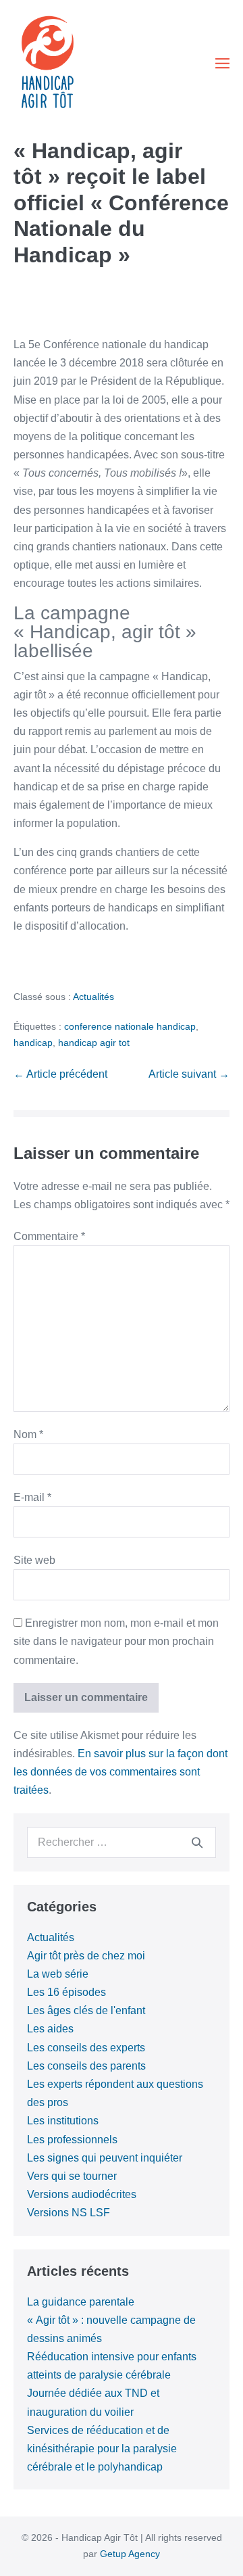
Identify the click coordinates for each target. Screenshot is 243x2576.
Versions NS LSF (69, 2213)
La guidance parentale (81, 2302)
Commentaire (49, 1236)
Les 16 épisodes (66, 1992)
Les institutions (63, 2121)
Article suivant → (189, 1074)
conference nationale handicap (130, 1026)
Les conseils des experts (86, 2048)
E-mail (32, 1497)
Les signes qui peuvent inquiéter (105, 2158)
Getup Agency (130, 2554)
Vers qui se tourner (72, 2176)
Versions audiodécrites (82, 2194)
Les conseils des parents (86, 2066)
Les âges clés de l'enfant (86, 2010)
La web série (58, 1974)
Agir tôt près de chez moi (86, 1956)
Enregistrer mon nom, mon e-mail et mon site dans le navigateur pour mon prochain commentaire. (116, 1641)
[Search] (197, 1842)
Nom (28, 1434)
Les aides (50, 2029)
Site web (34, 1560)
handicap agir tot (94, 1043)
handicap (33, 1043)
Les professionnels (72, 2140)
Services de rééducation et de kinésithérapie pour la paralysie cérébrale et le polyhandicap (102, 2449)
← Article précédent (60, 1074)
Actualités (93, 997)
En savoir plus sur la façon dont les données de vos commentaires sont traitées (120, 1772)
